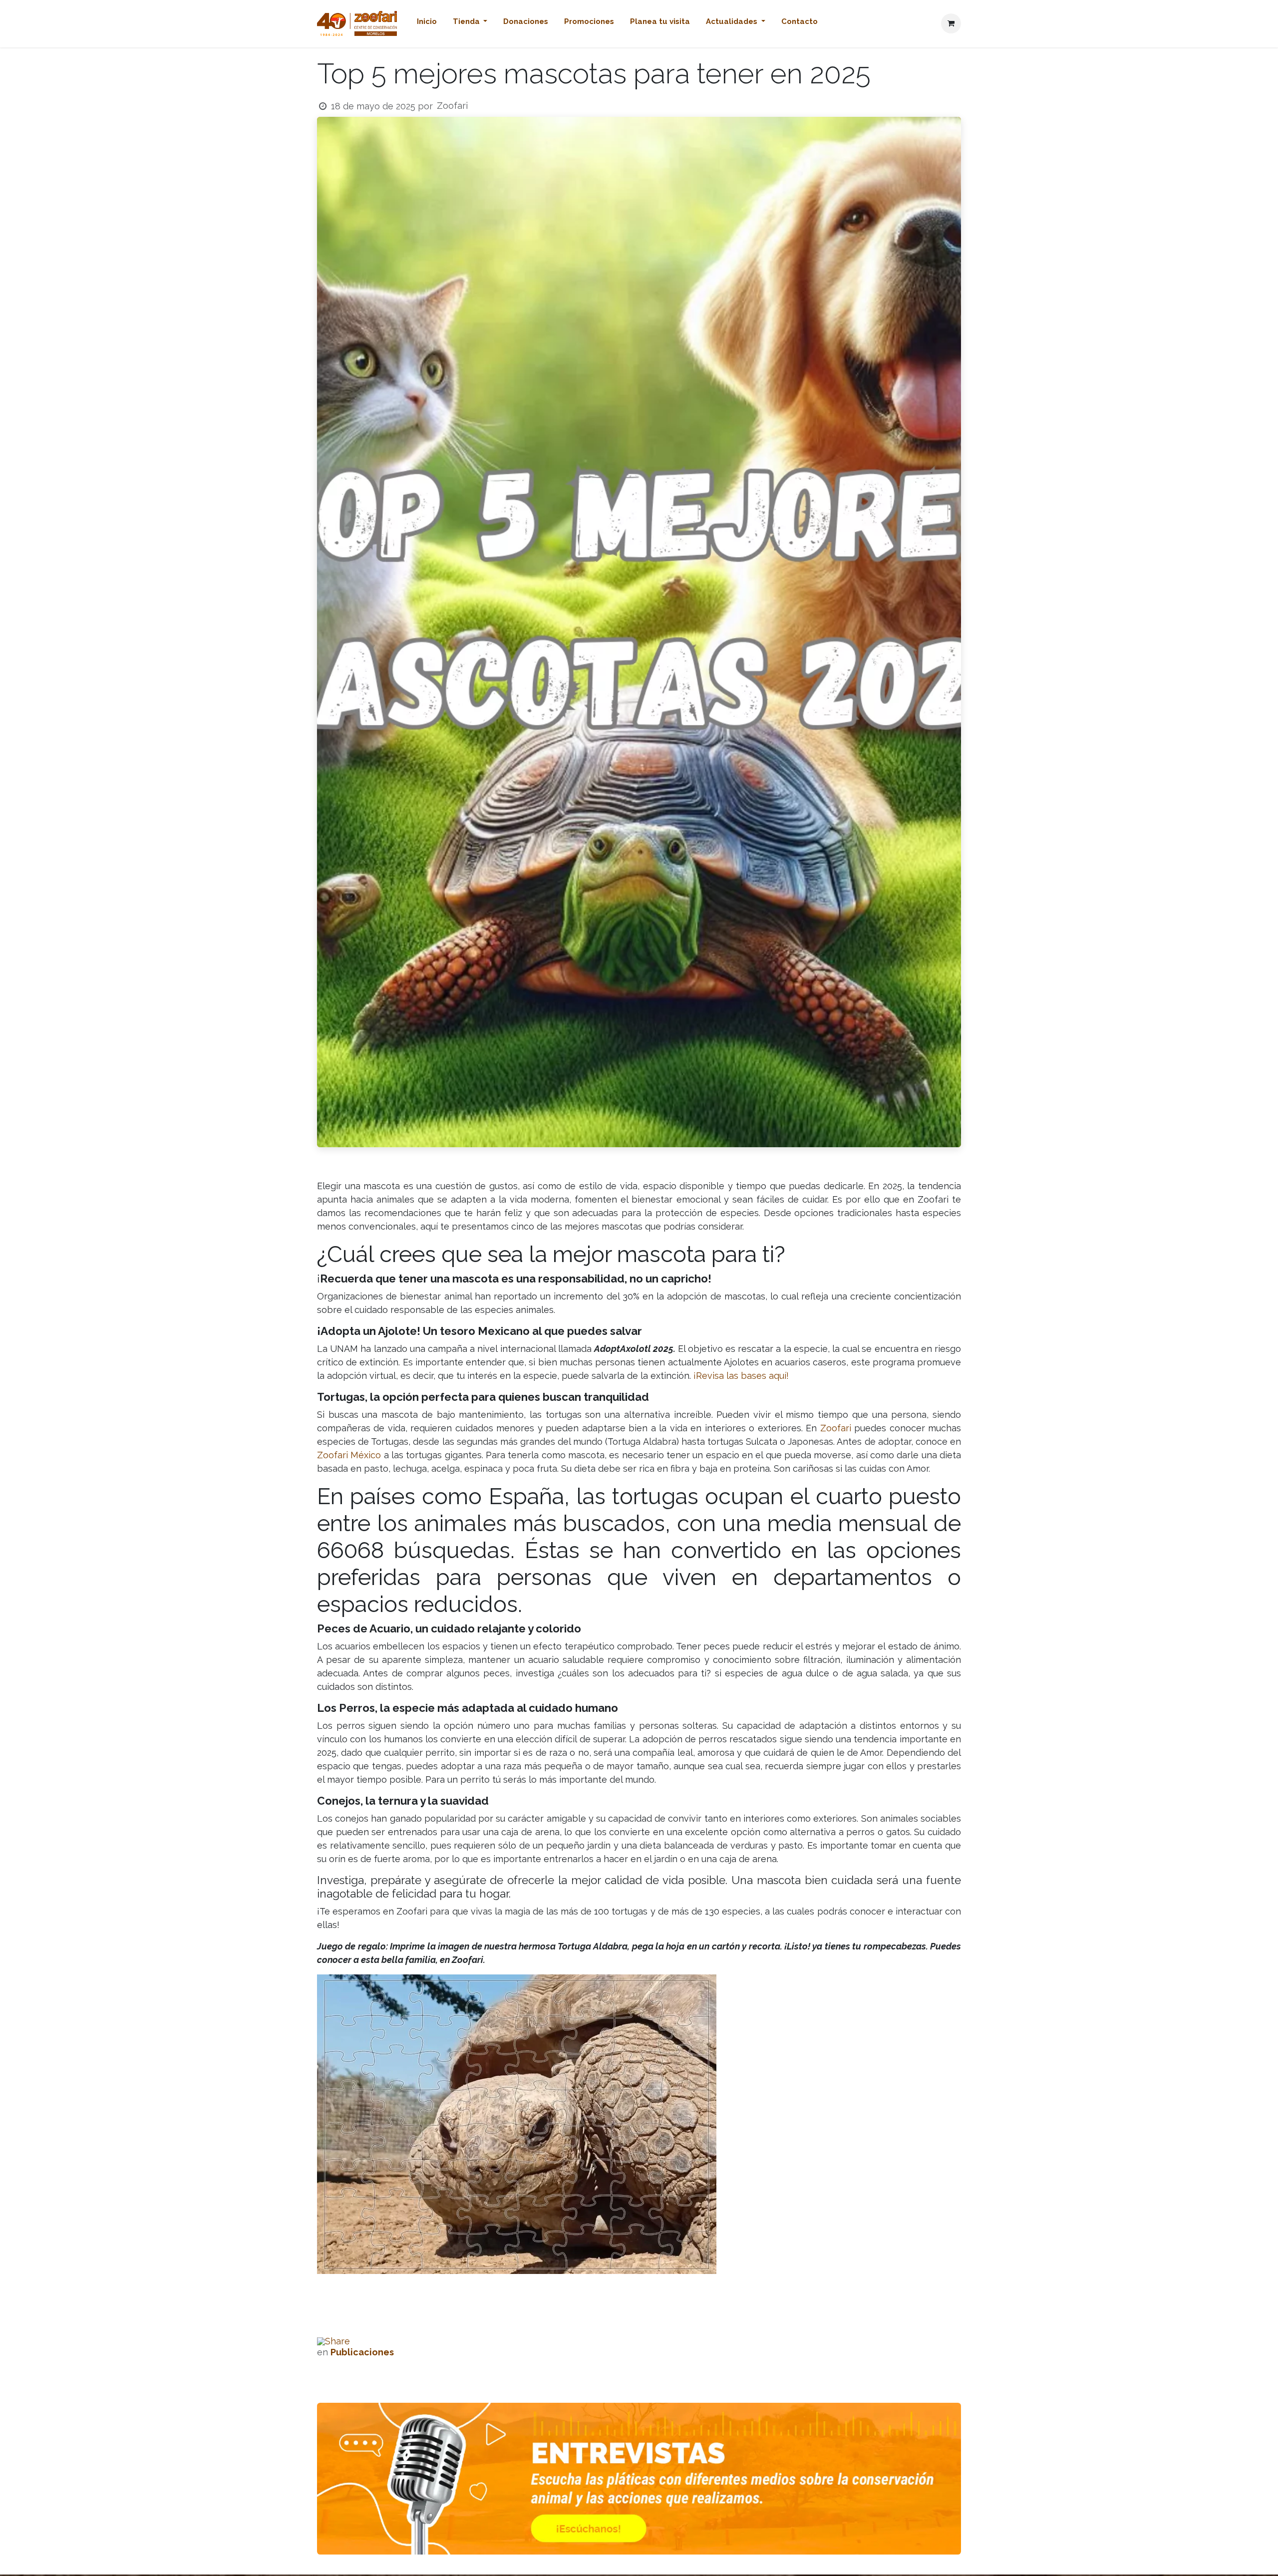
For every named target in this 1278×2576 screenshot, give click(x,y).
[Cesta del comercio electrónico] (951, 23)
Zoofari (837, 1428)
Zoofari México (349, 1455)
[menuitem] (427, 24)
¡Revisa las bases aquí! (741, 1376)
